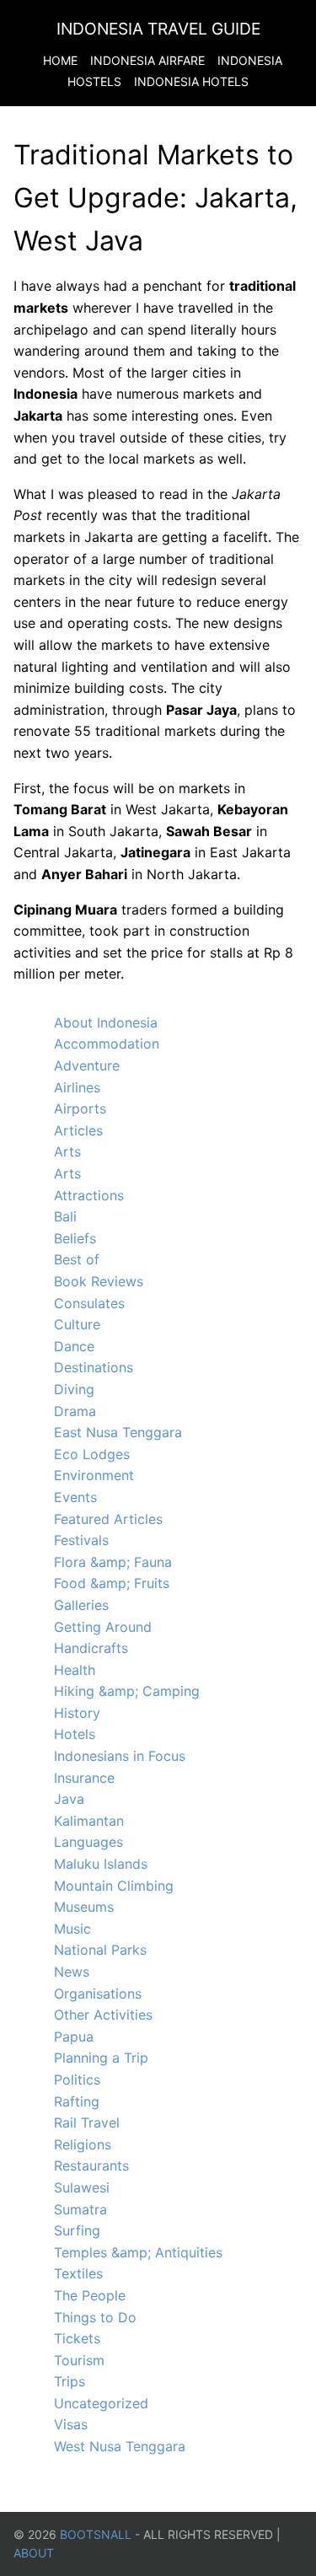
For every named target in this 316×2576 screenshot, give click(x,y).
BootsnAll (96, 2534)
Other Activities (103, 2015)
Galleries (81, 1605)
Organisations (98, 1994)
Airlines (77, 1087)
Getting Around (103, 1627)
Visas (71, 2424)
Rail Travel (87, 2123)
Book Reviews (99, 1281)
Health (75, 1670)
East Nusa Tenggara (118, 1432)
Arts (67, 1151)
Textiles (78, 2273)
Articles (78, 1130)
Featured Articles (108, 1519)
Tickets (77, 2338)
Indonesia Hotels (191, 81)
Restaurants (91, 2165)
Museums (84, 1907)
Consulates (89, 1303)
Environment (94, 1475)
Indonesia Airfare (147, 60)
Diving (74, 1389)
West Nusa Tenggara (120, 2446)
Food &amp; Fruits (112, 1583)
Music (72, 1929)
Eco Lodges (92, 1454)
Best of (77, 1259)
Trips (70, 2381)
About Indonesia (106, 1022)
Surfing (77, 2230)
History (77, 1713)
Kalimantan (89, 1821)
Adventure (87, 1065)
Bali (65, 1216)
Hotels (75, 1734)
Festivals (81, 1540)
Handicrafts (91, 1648)
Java (69, 1799)
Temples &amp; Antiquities (138, 2252)
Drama (75, 1411)
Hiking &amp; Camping (127, 1691)
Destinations (94, 1367)
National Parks (100, 1950)
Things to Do (95, 2317)
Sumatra (80, 2209)
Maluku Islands (101, 1864)
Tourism (79, 2360)
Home (60, 60)
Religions (83, 2144)
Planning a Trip (101, 2058)
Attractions (89, 1195)
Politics (77, 2080)
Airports (80, 1108)
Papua (74, 2037)
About (34, 2553)
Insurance (84, 1778)
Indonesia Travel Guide (158, 29)
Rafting (77, 2101)
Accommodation (107, 1044)
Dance (74, 1346)
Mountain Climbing (114, 1886)
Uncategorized (101, 2403)
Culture (77, 1324)
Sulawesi (82, 2187)
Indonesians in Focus (120, 1756)
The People (90, 2295)
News (72, 1972)
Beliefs (75, 1238)
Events (75, 1497)
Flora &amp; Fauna (113, 1562)
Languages (88, 1842)
